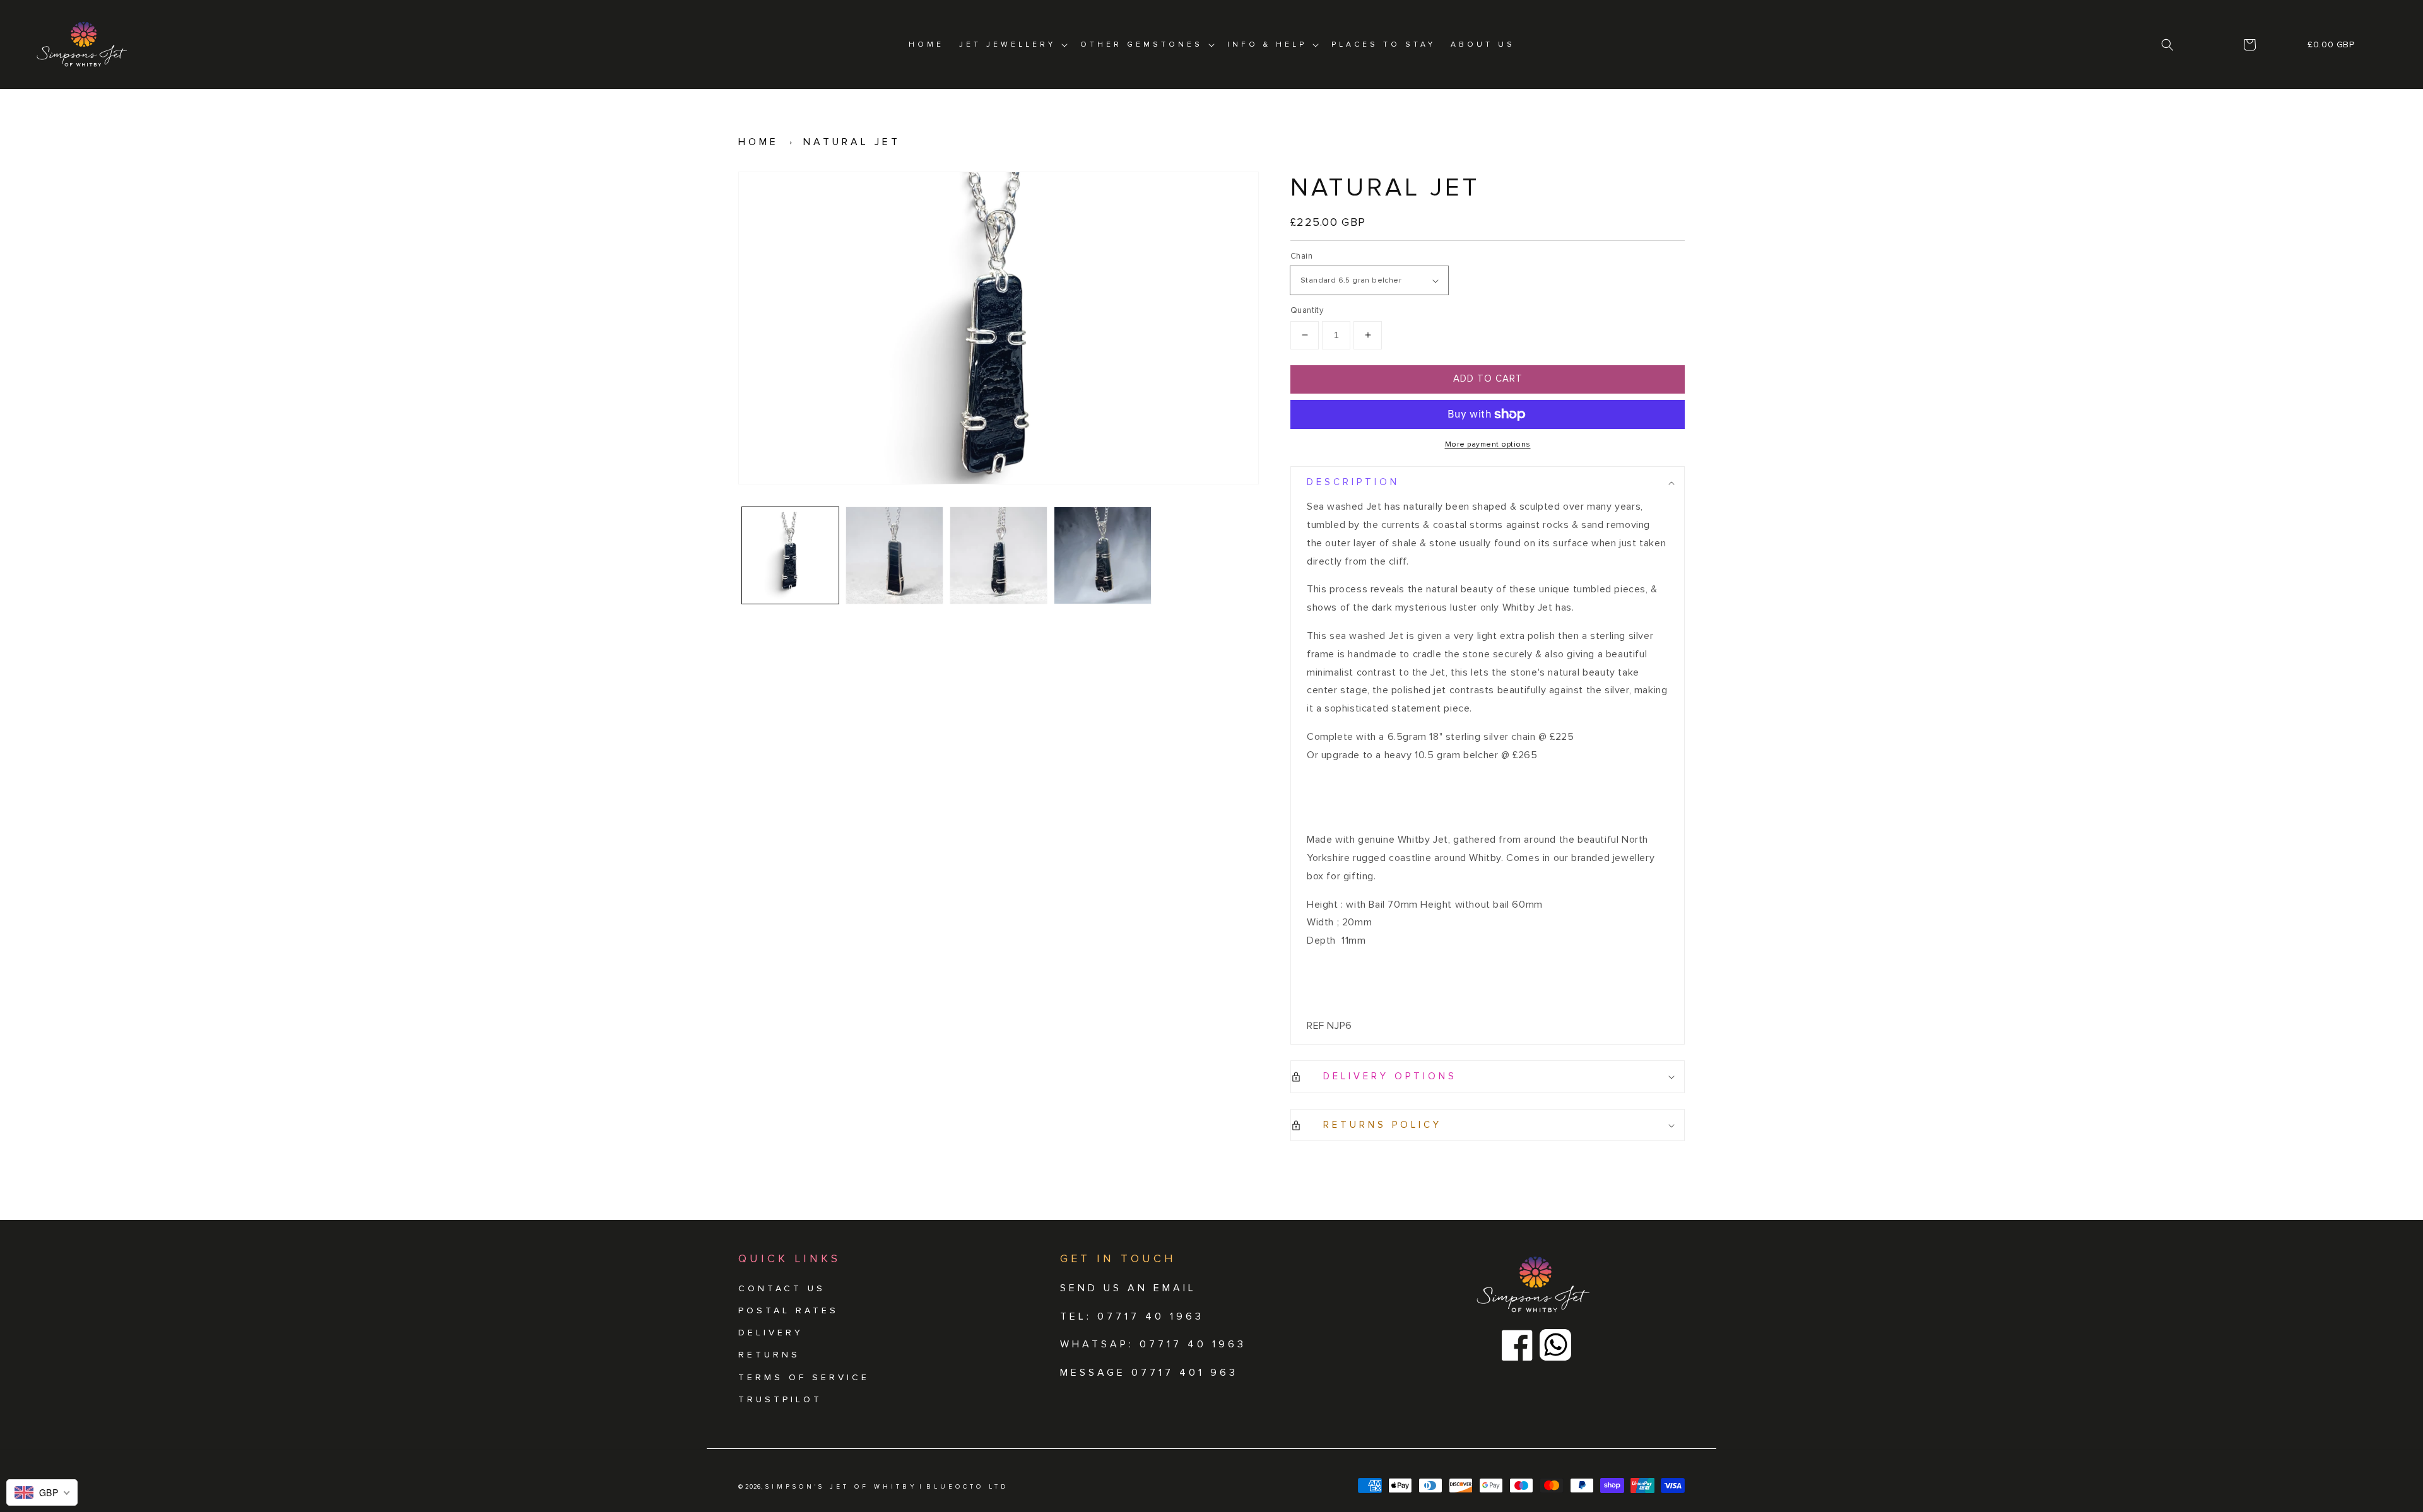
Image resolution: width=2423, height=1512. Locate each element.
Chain (1301, 256)
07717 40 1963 (1193, 1344)
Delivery (771, 1333)
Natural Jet (852, 142)
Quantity (1307, 310)
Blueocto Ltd (967, 1487)
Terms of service (804, 1377)
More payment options (1488, 444)
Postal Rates (788, 1310)
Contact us (782, 1288)
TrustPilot (780, 1399)
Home (758, 142)
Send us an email (1128, 1288)
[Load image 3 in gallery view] (999, 555)
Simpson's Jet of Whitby (841, 1487)
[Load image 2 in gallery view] (894, 555)
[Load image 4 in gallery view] (1103, 555)
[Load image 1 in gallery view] (790, 555)
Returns (769, 1355)
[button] (2168, 45)
